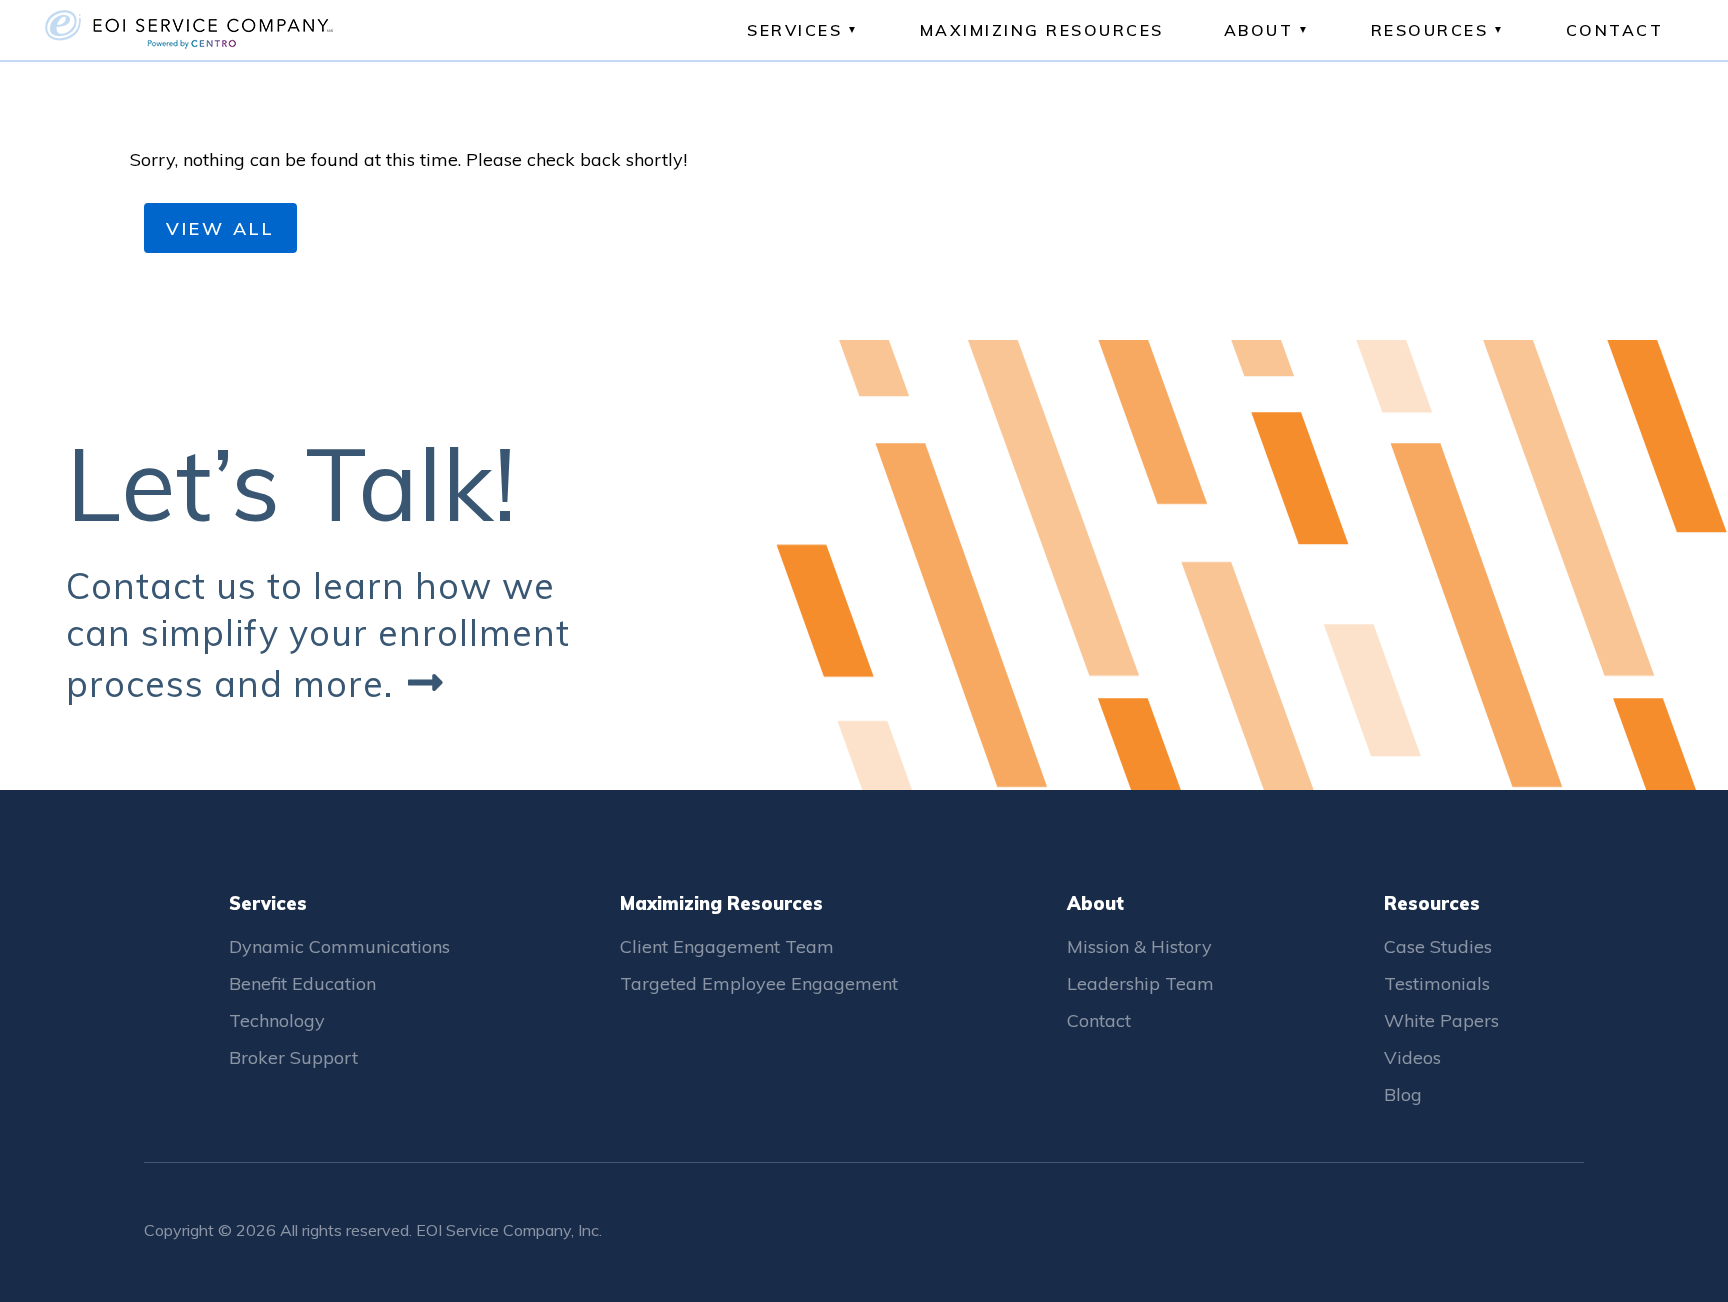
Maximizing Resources (1042, 30)
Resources (1430, 30)
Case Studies (1438, 946)
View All (220, 228)
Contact (1615, 30)
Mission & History (1139, 946)
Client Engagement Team (727, 946)
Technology (277, 1020)
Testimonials (1437, 983)
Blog (1403, 1094)
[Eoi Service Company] (250, 30)
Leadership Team (1140, 983)
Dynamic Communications (339, 946)
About (1259, 30)
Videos (1412, 1057)
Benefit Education (302, 983)
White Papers (1441, 1020)
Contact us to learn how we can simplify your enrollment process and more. (318, 634)
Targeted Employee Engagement (759, 983)
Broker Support (293, 1057)
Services (794, 30)
